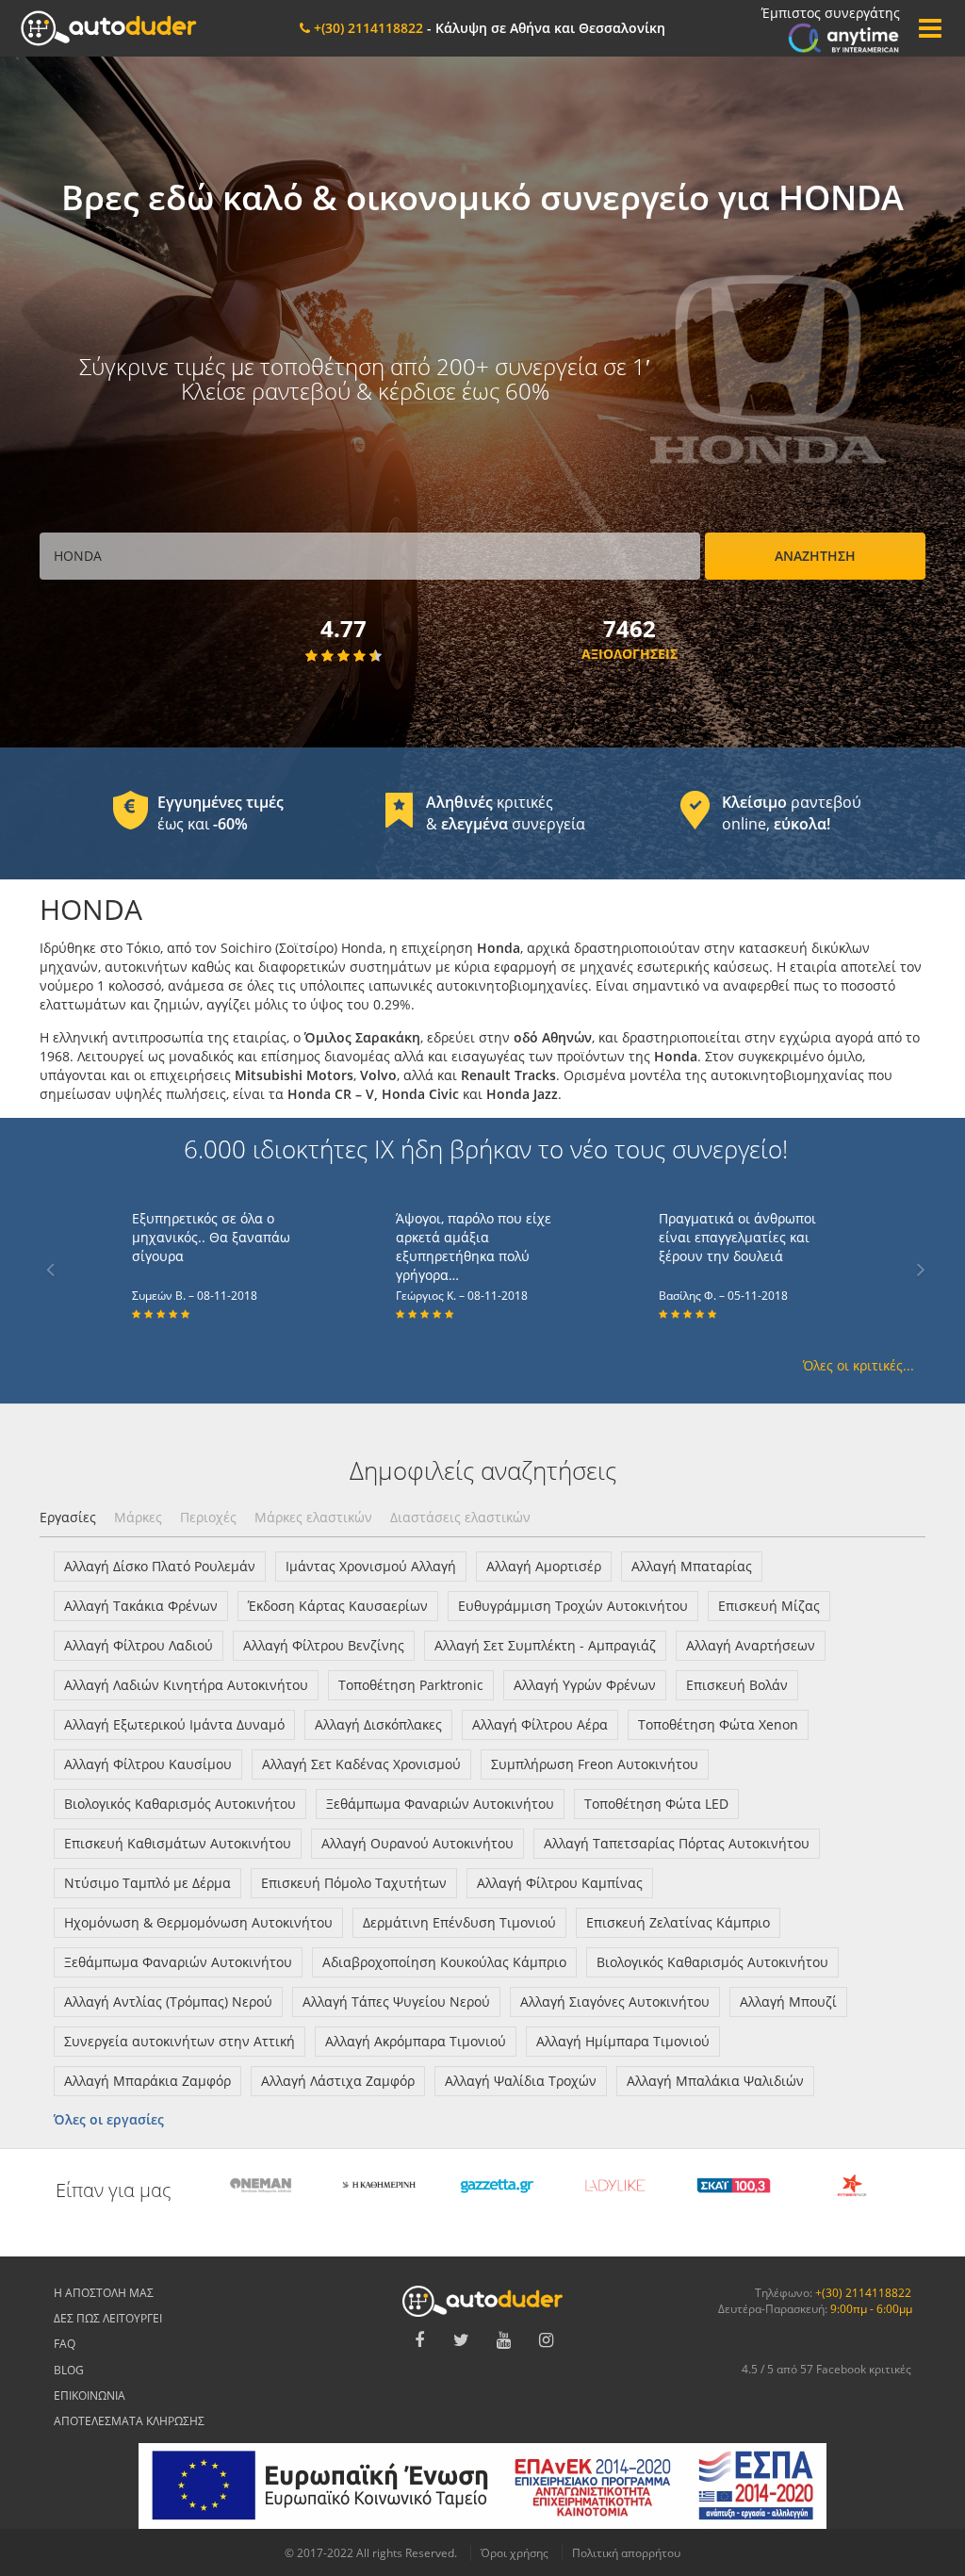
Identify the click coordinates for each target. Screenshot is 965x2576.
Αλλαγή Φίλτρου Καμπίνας (560, 1883)
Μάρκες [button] (138, 1517)
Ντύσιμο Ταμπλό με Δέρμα (147, 1883)
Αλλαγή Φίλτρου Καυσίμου (148, 1764)
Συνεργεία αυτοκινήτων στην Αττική (180, 2041)
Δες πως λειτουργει (108, 2318)
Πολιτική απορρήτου (626, 2553)
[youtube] (504, 2340)
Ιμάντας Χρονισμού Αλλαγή (371, 1566)
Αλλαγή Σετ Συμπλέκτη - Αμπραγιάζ (545, 1645)
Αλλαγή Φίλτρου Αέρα (540, 1724)
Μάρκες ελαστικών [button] (313, 1517)
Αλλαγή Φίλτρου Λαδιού (139, 1645)
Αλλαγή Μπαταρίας (692, 1566)
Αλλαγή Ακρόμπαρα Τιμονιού (416, 2041)
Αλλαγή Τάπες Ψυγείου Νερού (396, 2002)
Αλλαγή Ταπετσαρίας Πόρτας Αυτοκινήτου (677, 1843)
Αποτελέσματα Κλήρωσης (129, 2421)
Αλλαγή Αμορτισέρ (544, 1566)
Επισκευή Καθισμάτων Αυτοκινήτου (178, 1843)
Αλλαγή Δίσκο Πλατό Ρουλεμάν (160, 1566)
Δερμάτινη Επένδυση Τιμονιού (459, 1922)
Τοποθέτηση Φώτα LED (656, 1804)
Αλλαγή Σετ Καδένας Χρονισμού (361, 1764)
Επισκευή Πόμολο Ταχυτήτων (354, 1883)
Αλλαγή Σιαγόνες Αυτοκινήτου (615, 2002)
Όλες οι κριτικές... (859, 1365)
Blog (69, 2370)
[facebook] (419, 2340)
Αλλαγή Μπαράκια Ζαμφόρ (147, 2081)
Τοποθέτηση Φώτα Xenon (718, 1724)
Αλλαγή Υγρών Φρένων (585, 1685)
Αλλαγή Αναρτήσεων (751, 1645)
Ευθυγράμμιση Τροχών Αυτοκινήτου (573, 1606)
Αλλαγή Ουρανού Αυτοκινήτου (417, 1843)
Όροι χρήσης (515, 2553)
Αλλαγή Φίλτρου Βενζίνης (324, 1645)
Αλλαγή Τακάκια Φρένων (141, 1606)
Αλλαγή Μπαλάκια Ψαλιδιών (715, 2081)
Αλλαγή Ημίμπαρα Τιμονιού (623, 2041)
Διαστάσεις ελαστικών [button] (460, 1517)
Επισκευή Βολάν (737, 1685)
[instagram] (547, 2340)
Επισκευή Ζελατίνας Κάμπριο (678, 1922)
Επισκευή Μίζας (769, 1606)
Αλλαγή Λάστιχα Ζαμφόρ (338, 2081)
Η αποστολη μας (104, 2293)
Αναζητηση (815, 556)
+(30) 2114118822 (863, 2293)
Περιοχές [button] (208, 1517)
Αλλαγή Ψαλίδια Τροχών (521, 2081)
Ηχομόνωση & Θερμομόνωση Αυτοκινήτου (198, 1922)
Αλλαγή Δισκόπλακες (378, 1724)
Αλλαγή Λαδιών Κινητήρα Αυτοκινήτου (186, 1685)
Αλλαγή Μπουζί (788, 2002)
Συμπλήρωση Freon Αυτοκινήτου (595, 1764)
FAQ (65, 2344)
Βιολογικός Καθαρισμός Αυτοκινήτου (180, 1804)
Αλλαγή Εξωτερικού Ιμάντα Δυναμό (174, 1724)
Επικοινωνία (90, 2396)
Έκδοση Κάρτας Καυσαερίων (338, 1606)
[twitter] (462, 2340)
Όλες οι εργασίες (109, 2119)
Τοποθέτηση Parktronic (411, 1685)
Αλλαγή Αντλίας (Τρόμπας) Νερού (168, 2002)
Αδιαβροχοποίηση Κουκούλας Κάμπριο (444, 1962)
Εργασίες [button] (68, 1517)
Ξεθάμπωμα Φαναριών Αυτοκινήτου (440, 1804)
